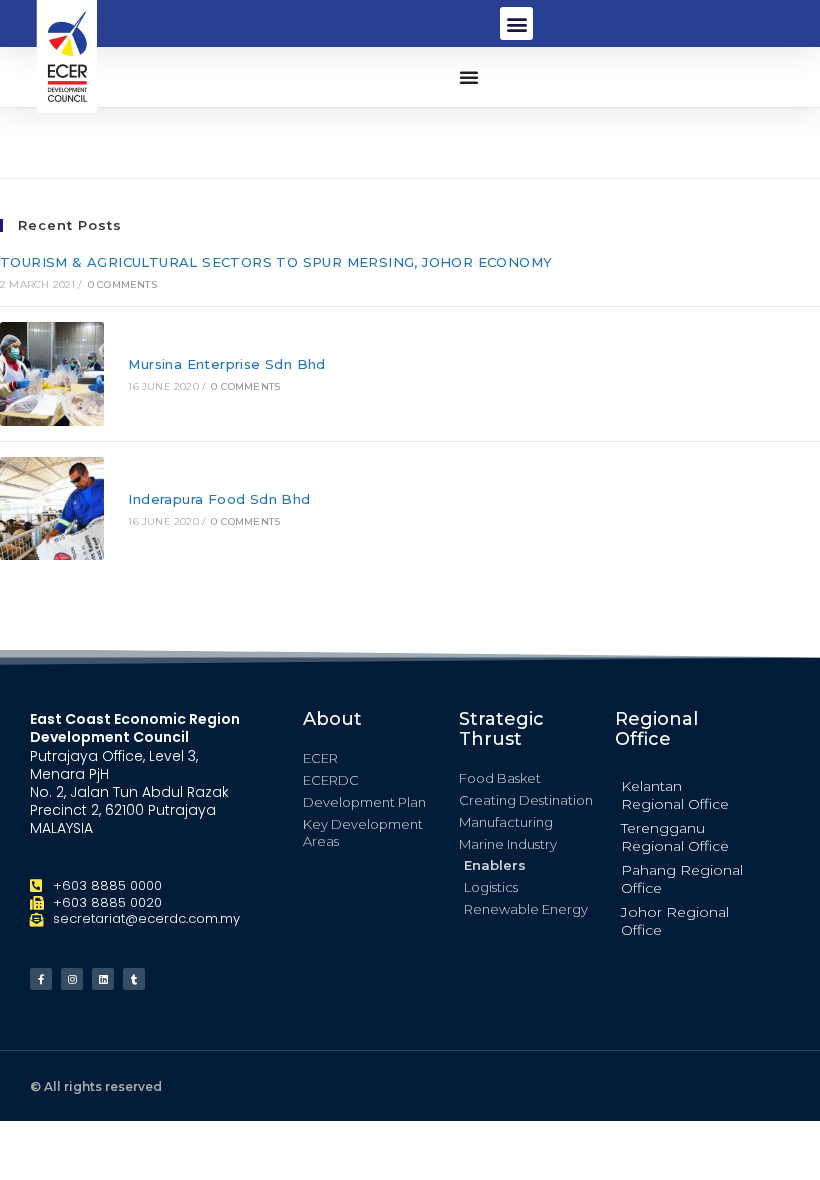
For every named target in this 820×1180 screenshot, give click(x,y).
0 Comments (122, 284)
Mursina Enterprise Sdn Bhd (226, 364)
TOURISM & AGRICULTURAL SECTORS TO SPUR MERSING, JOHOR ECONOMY (276, 262)
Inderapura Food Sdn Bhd (219, 499)
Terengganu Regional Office (675, 837)
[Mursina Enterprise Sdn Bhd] (52, 374)
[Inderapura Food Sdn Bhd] (52, 509)
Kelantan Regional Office (675, 795)
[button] (516, 23)
